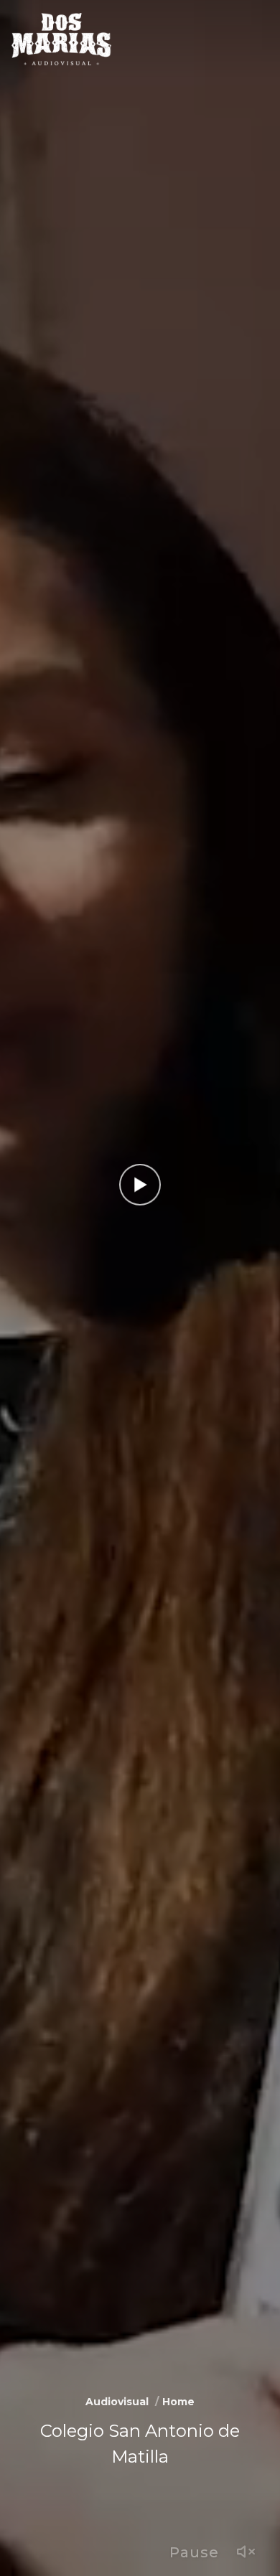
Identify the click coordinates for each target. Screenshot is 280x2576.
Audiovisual (117, 2402)
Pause (194, 2552)
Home (178, 2402)
